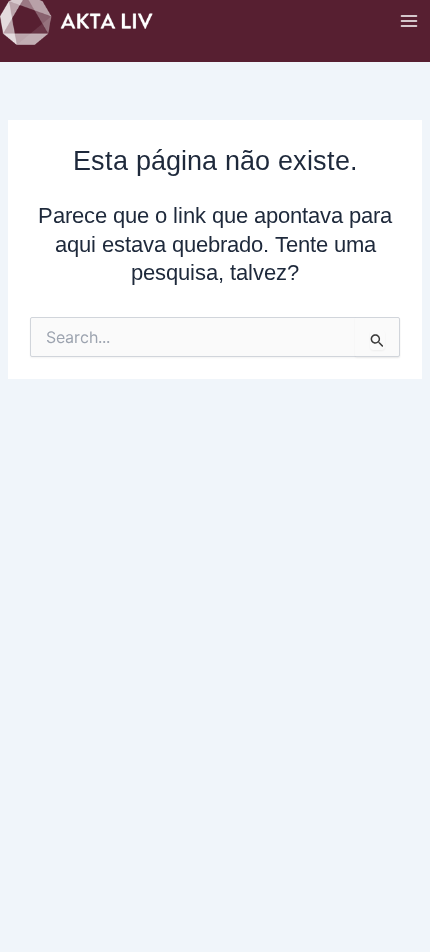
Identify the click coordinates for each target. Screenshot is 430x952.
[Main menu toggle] (409, 21)
